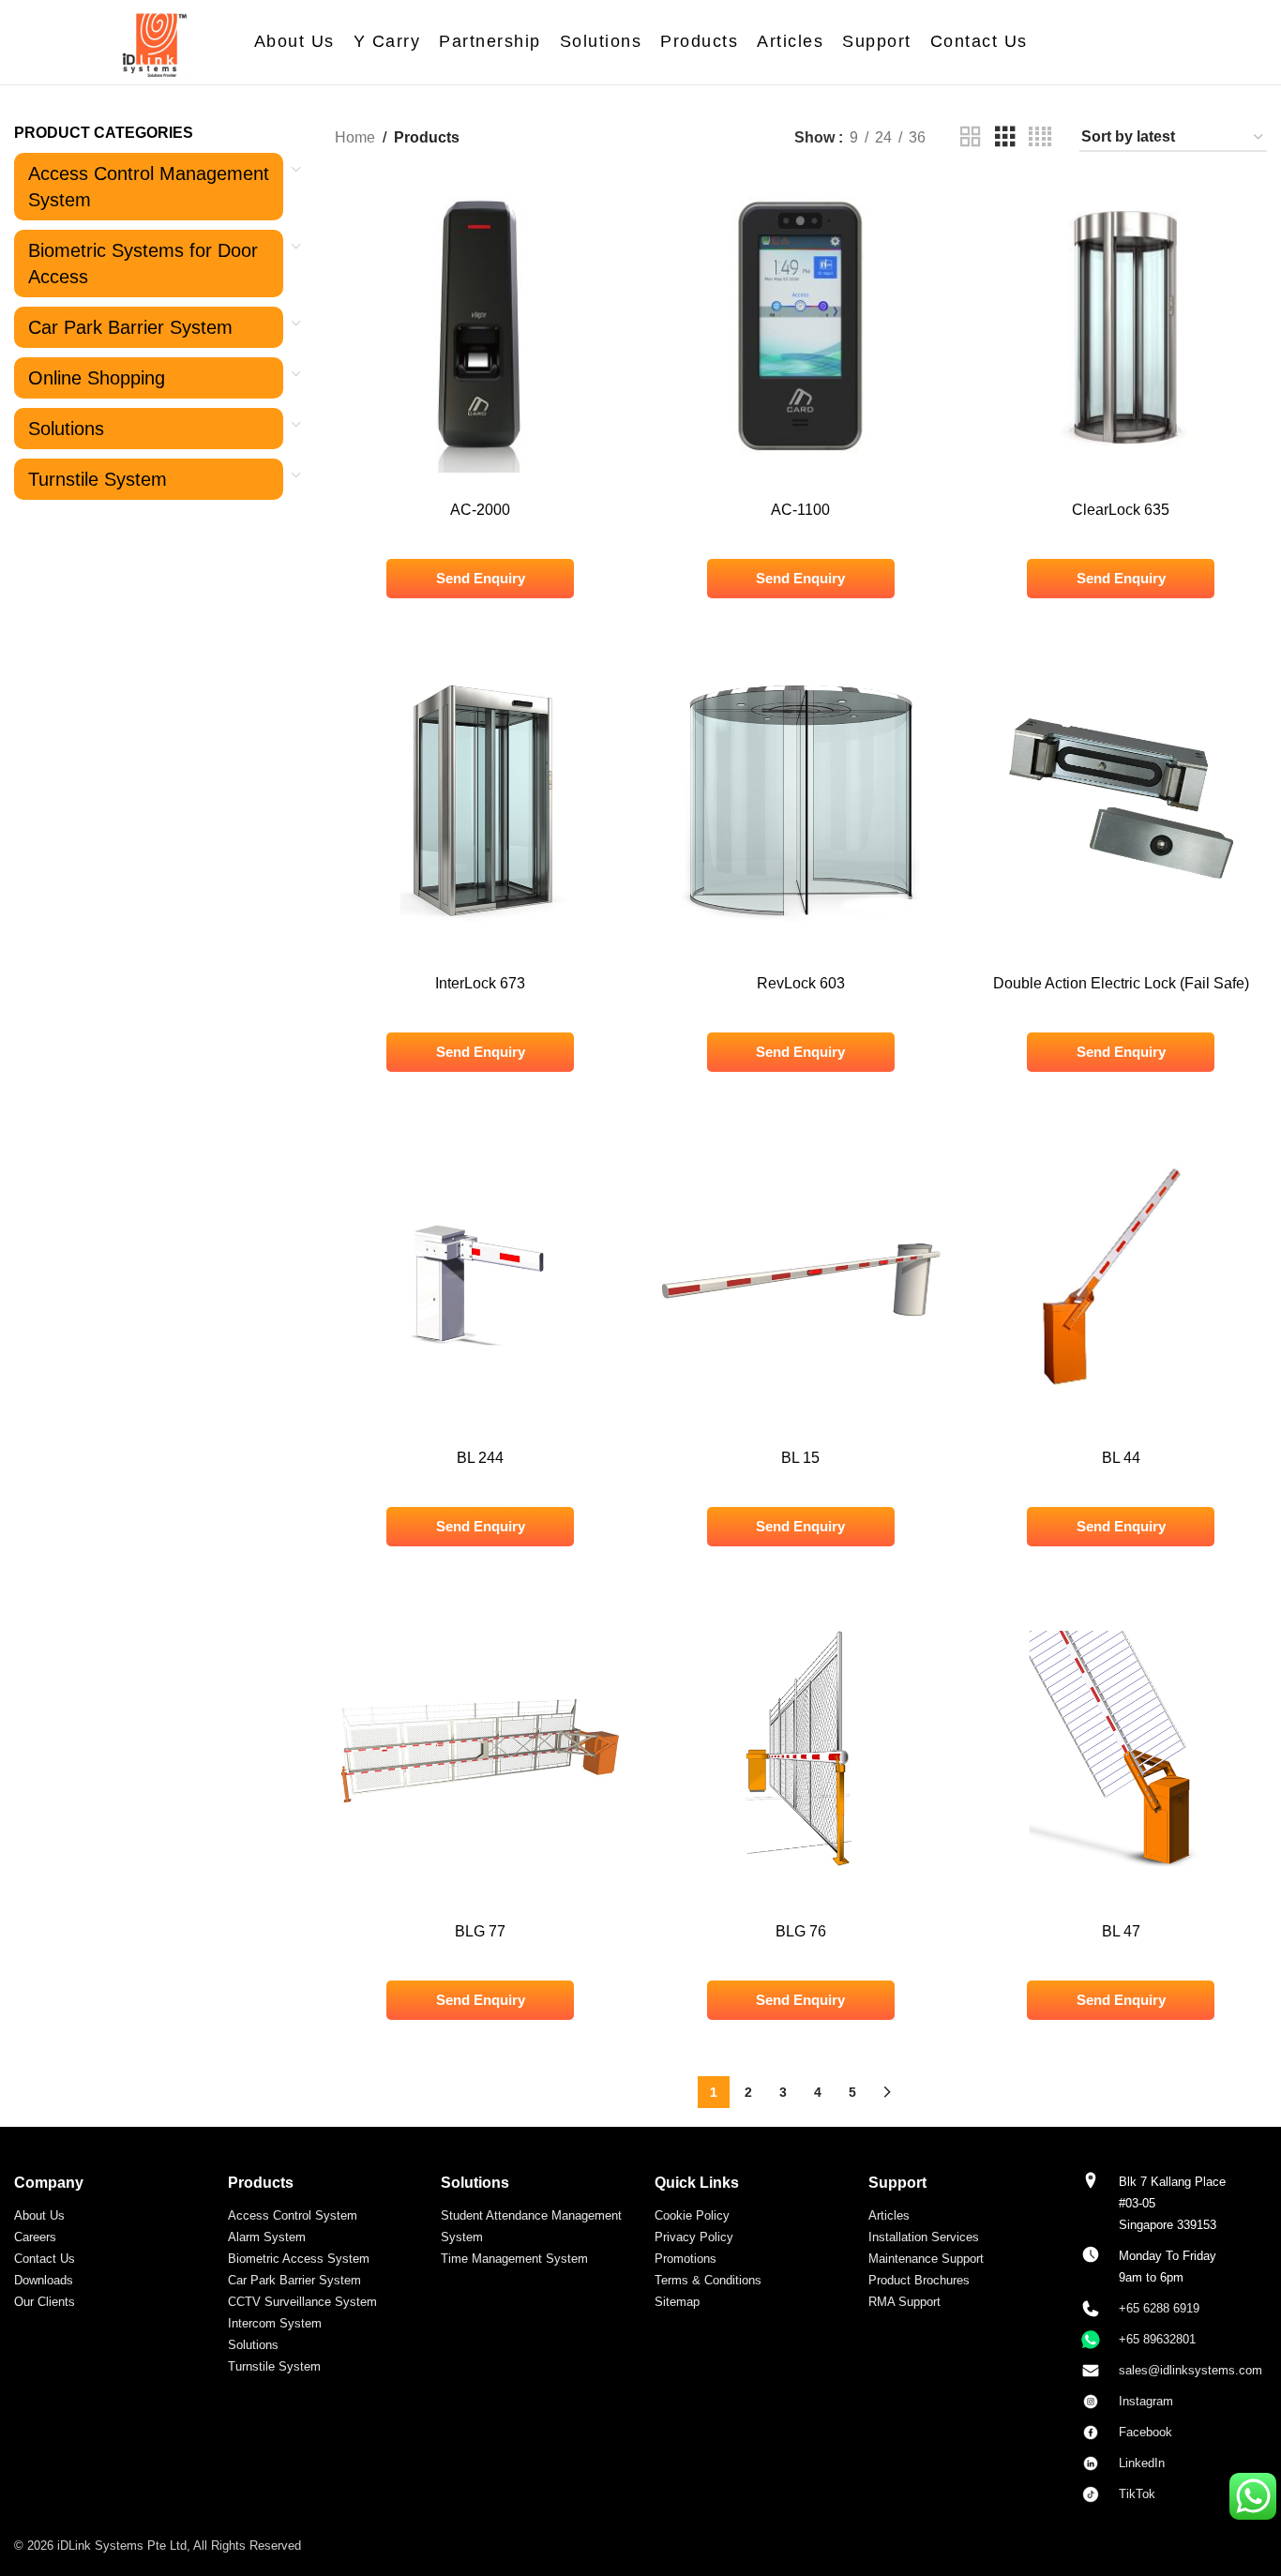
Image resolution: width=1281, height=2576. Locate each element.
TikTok (1137, 2494)
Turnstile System (98, 479)
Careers (35, 2237)
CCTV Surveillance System (302, 2302)
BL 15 (800, 1458)
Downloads (44, 2280)
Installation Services (924, 2237)
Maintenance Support (926, 2259)
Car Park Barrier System (130, 327)
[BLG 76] (801, 1749)
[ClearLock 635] (1122, 326)
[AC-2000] (481, 326)
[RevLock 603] (801, 801)
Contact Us (45, 2259)
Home (355, 137)
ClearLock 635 (1121, 510)
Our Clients (45, 2302)
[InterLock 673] (481, 801)
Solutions (66, 429)
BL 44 (1121, 1458)
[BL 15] (801, 1274)
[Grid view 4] (1040, 137)
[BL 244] (481, 1274)
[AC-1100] (801, 326)
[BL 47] (1122, 1749)
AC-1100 (800, 510)
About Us (39, 2215)
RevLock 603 (801, 983)
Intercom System (275, 2323)
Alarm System (267, 2237)
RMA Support (904, 2302)
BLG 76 (801, 1931)
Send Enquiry (481, 578)
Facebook (1147, 2432)
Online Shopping (97, 378)
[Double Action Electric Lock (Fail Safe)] (1122, 801)
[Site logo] (155, 41)
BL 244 (480, 1458)
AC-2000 (480, 510)
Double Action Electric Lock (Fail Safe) (1121, 983)
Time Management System (514, 2259)
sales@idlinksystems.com (1191, 2370)
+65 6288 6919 (1159, 2308)
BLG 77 (480, 1931)
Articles (889, 2215)
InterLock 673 (480, 983)
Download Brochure (800, 235)
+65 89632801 (1157, 2339)
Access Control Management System (149, 187)
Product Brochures (919, 2280)
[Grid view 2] (971, 137)
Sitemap (677, 2302)
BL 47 (1121, 1931)
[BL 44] (1122, 1274)
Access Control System (293, 2215)
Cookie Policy (692, 2215)
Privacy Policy (694, 2237)
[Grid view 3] (1005, 137)
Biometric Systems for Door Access (143, 264)
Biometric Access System (299, 2259)
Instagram (1146, 2401)
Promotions (686, 2259)
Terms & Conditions (708, 2280)
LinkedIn (1142, 2463)
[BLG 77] (481, 1749)
